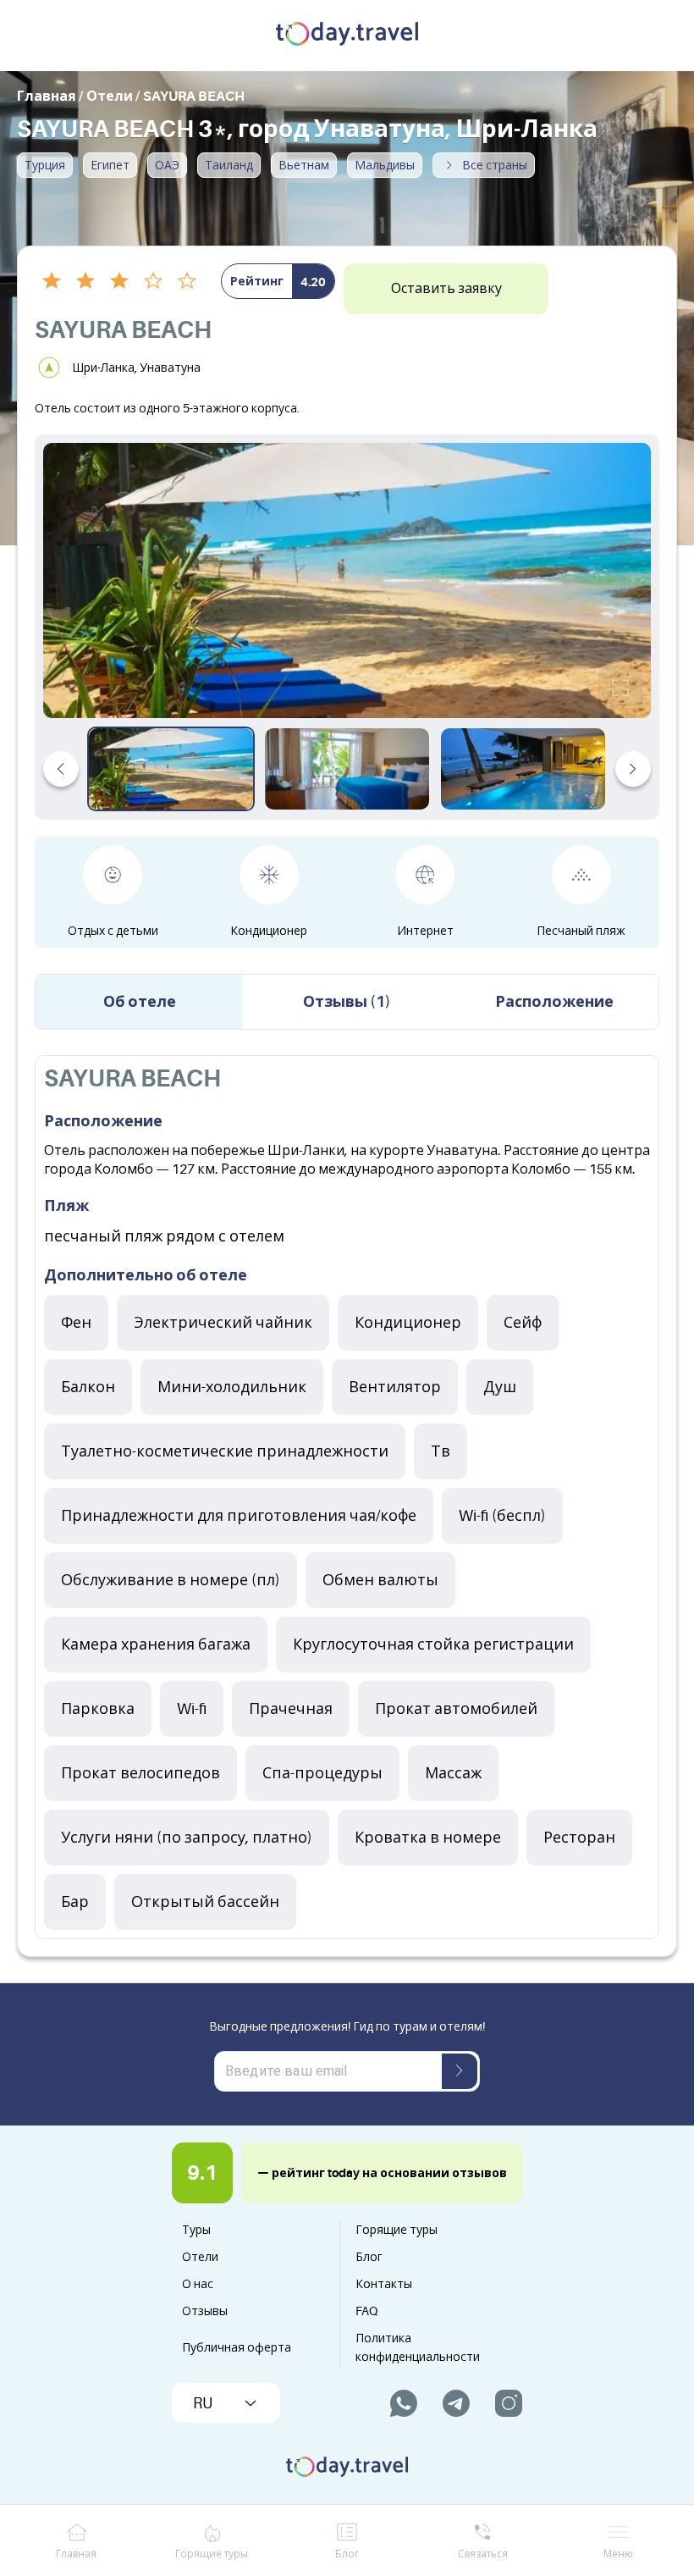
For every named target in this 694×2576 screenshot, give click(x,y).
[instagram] (509, 2403)
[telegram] (456, 2403)
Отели (200, 2257)
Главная (76, 2554)
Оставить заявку (446, 289)
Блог (369, 2257)
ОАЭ (167, 165)
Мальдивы (385, 165)
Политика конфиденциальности (418, 2347)
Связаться (483, 2554)
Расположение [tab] (554, 1002)
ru (203, 2403)
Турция (45, 165)
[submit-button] (460, 2071)
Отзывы (205, 2311)
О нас (198, 2284)
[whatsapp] (404, 2403)
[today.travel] (347, 36)
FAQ (366, 2311)
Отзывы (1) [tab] (347, 1002)
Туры (196, 2230)
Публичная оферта (237, 2347)
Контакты (384, 2284)
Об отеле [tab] (140, 1002)
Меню (618, 2554)
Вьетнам (304, 165)
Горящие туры (397, 2230)
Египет (110, 165)
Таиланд (229, 165)
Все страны (495, 165)
